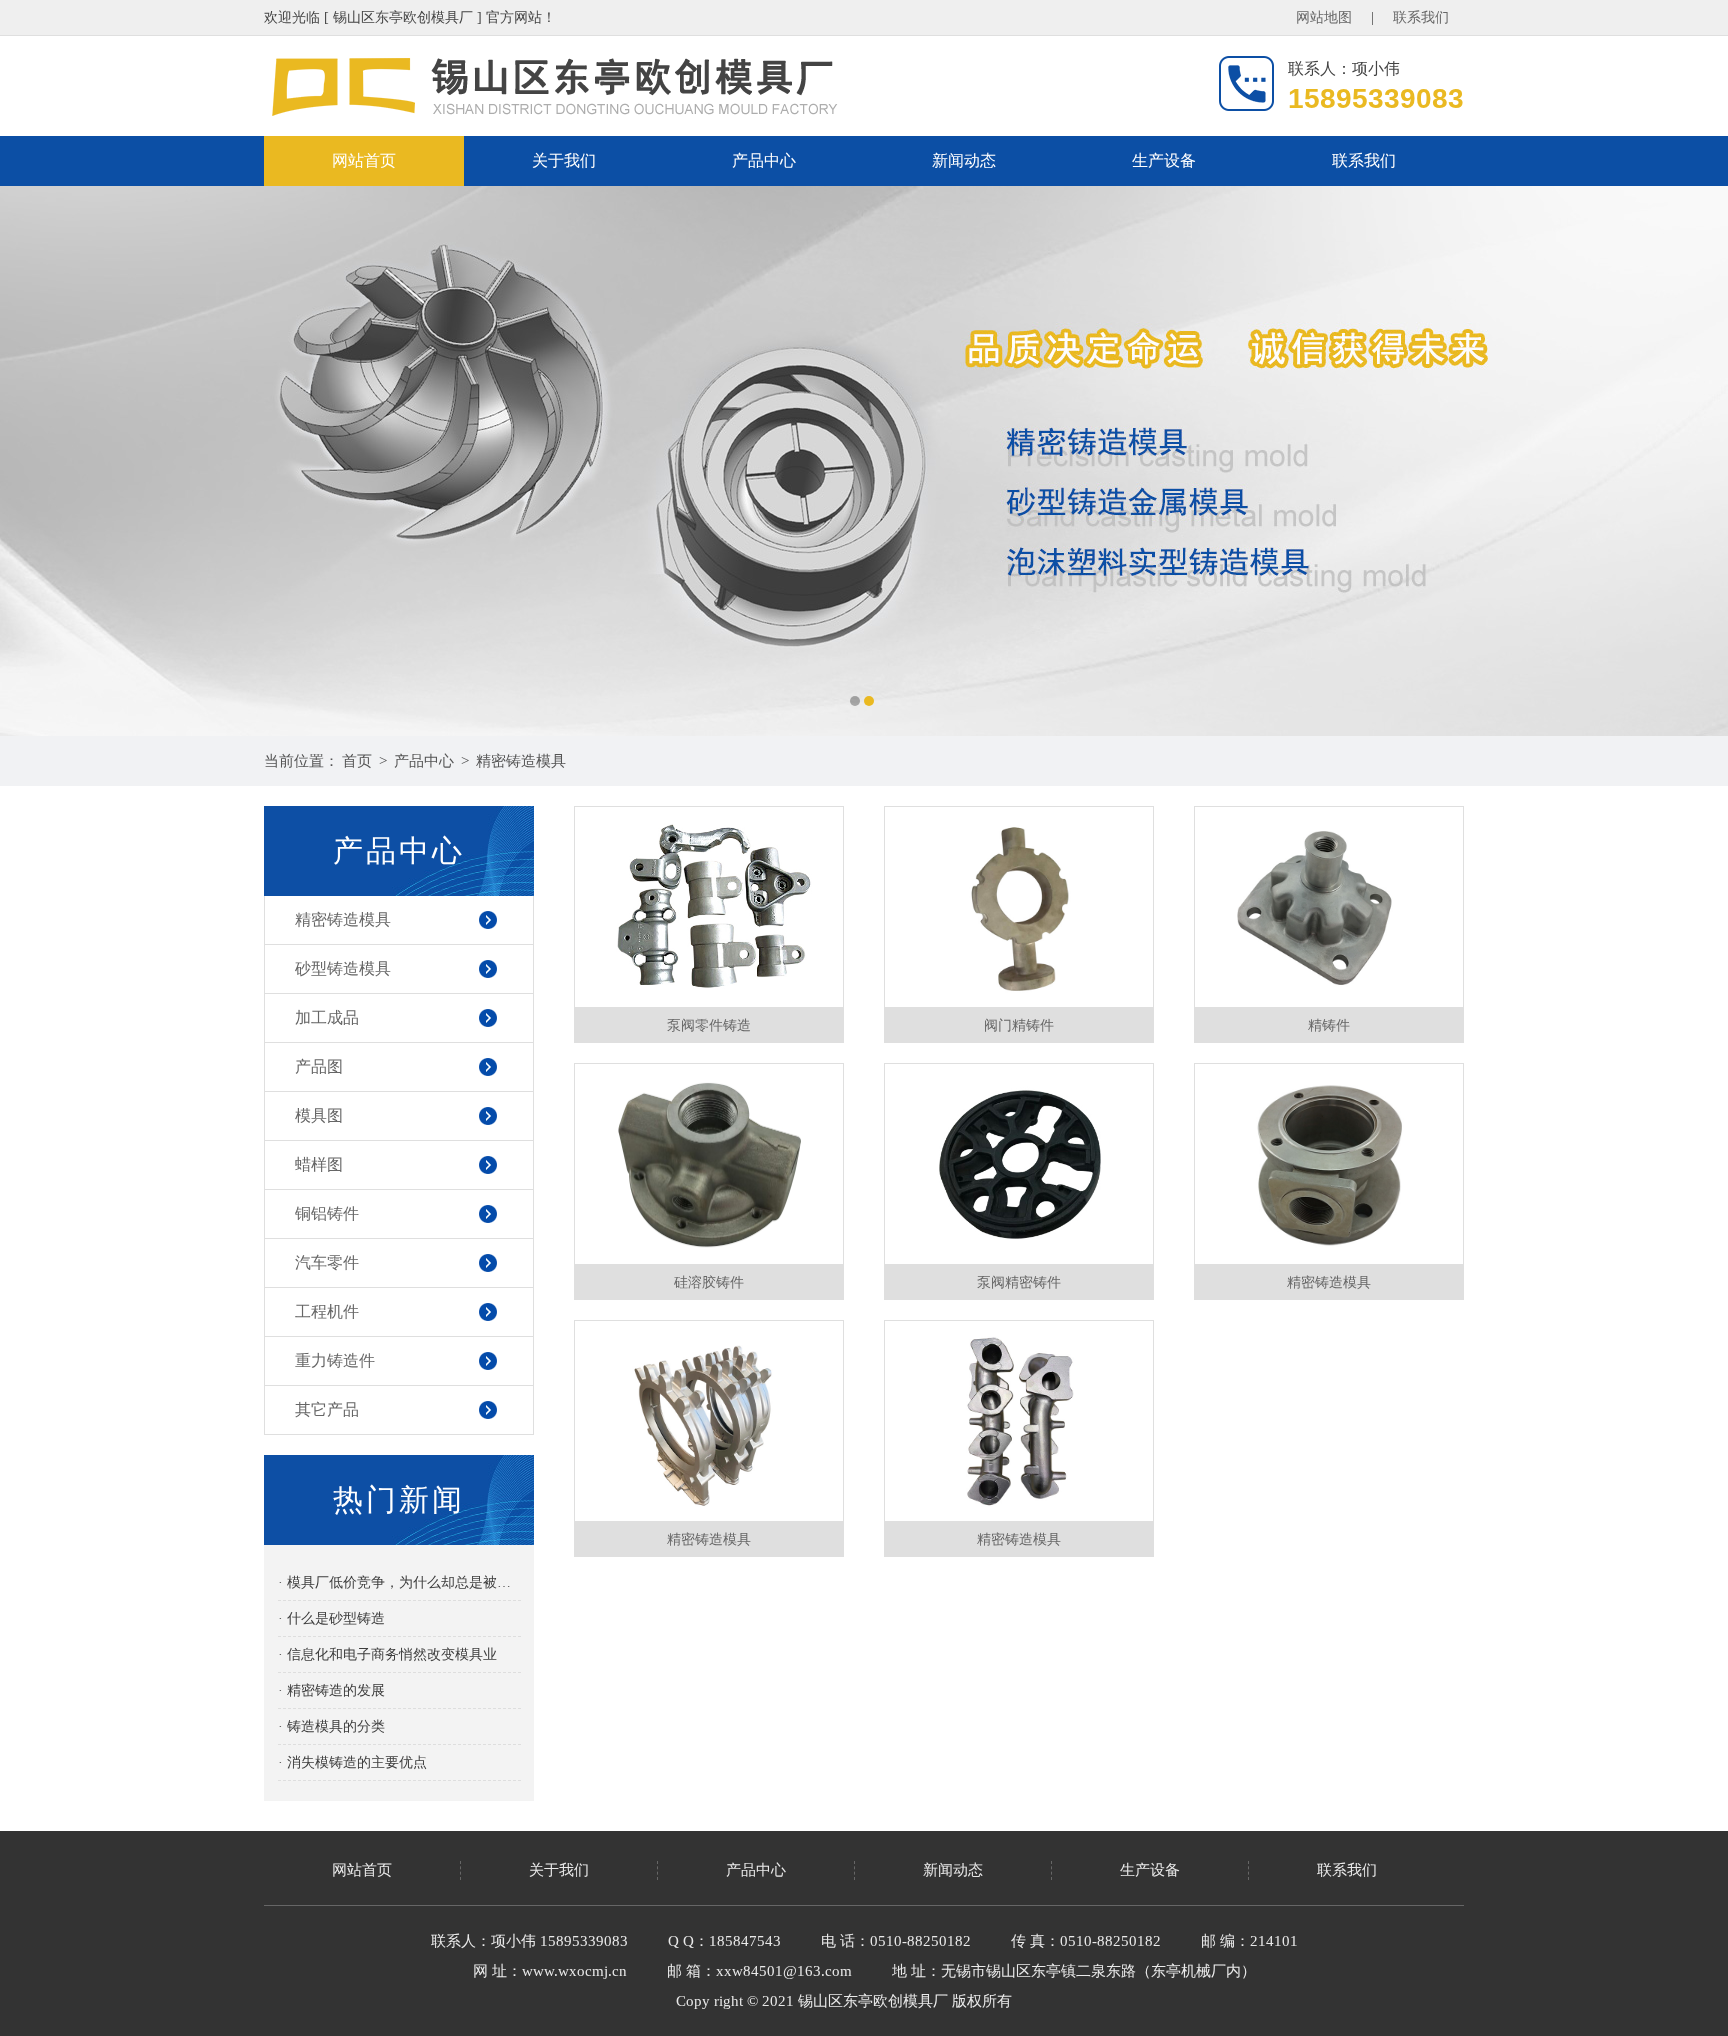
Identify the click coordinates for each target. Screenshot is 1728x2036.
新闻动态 (964, 160)
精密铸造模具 (521, 761)
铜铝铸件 (327, 1213)
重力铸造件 (335, 1360)
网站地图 (1324, 17)
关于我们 (564, 160)
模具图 (319, 1115)
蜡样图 (319, 1164)
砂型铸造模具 (343, 968)
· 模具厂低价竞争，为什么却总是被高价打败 (399, 1582)
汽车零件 (327, 1262)
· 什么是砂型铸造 (331, 1618)
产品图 (319, 1066)
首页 (357, 761)
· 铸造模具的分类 (331, 1726)
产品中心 (764, 160)
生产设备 (1164, 160)
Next (1693, 461)
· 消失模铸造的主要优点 (352, 1762)
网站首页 (364, 160)
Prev (35, 461)
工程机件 (327, 1311)
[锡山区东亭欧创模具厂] (864, 461)
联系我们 (1421, 17)
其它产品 (327, 1409)
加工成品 (327, 1017)
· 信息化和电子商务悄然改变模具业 (387, 1654)
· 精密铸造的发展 (331, 1690)
